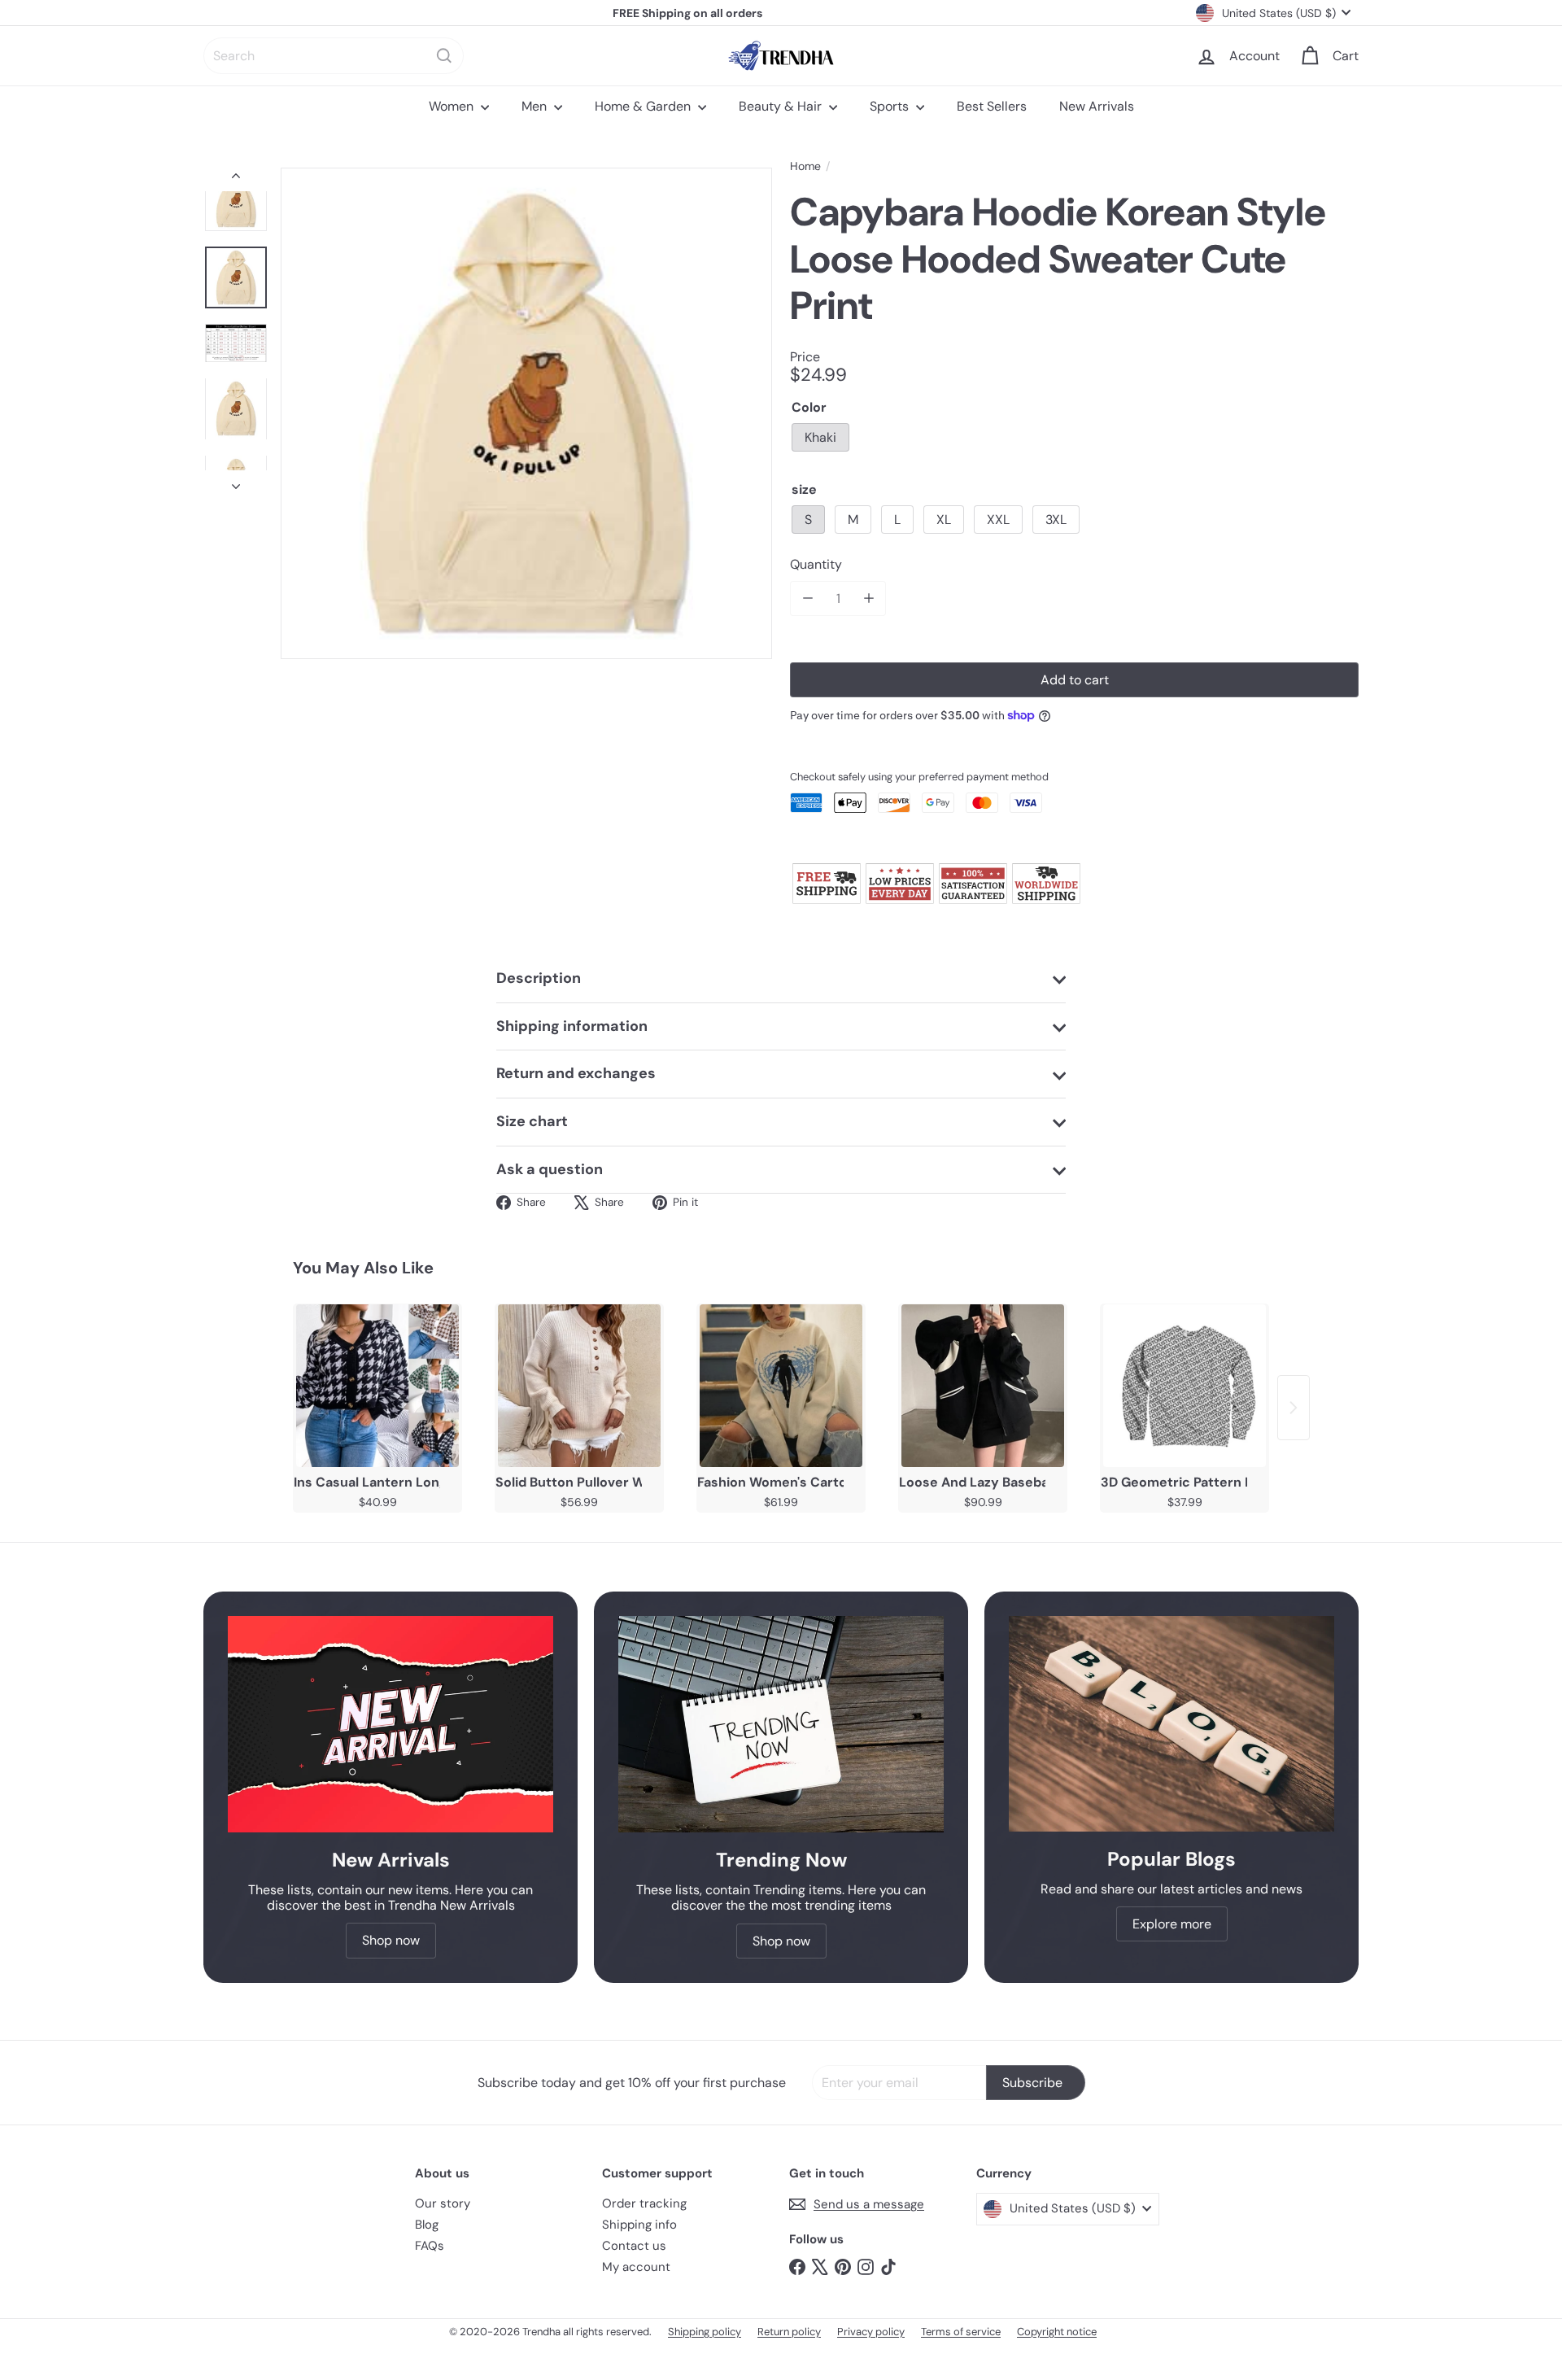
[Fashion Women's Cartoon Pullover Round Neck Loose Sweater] (781, 1386)
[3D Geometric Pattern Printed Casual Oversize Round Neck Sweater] (1185, 1386)
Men (536, 106)
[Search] (444, 56)
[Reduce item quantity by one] (807, 598)
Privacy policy (871, 2332)
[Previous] (236, 179)
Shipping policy (705, 2332)
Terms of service (961, 2332)
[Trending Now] (781, 1725)
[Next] (236, 482)
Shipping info (639, 2225)
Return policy (789, 2332)
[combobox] (334, 56)
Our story (443, 2203)
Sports (891, 106)
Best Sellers (992, 106)
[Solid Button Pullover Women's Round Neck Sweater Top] (579, 1386)
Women (453, 106)
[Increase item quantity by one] (868, 598)
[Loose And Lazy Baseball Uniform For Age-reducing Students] (983, 1386)
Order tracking (644, 2203)
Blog (427, 2225)
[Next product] (1294, 1408)
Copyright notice (1057, 2332)
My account (636, 2267)
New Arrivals (1097, 106)
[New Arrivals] (390, 1725)
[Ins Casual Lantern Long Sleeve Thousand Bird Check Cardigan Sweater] (377, 1386)
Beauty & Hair (782, 106)
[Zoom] (526, 413)
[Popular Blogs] (1171, 1724)
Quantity (816, 564)
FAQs (430, 2246)
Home (805, 166)
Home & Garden (644, 106)
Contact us (634, 2246)
